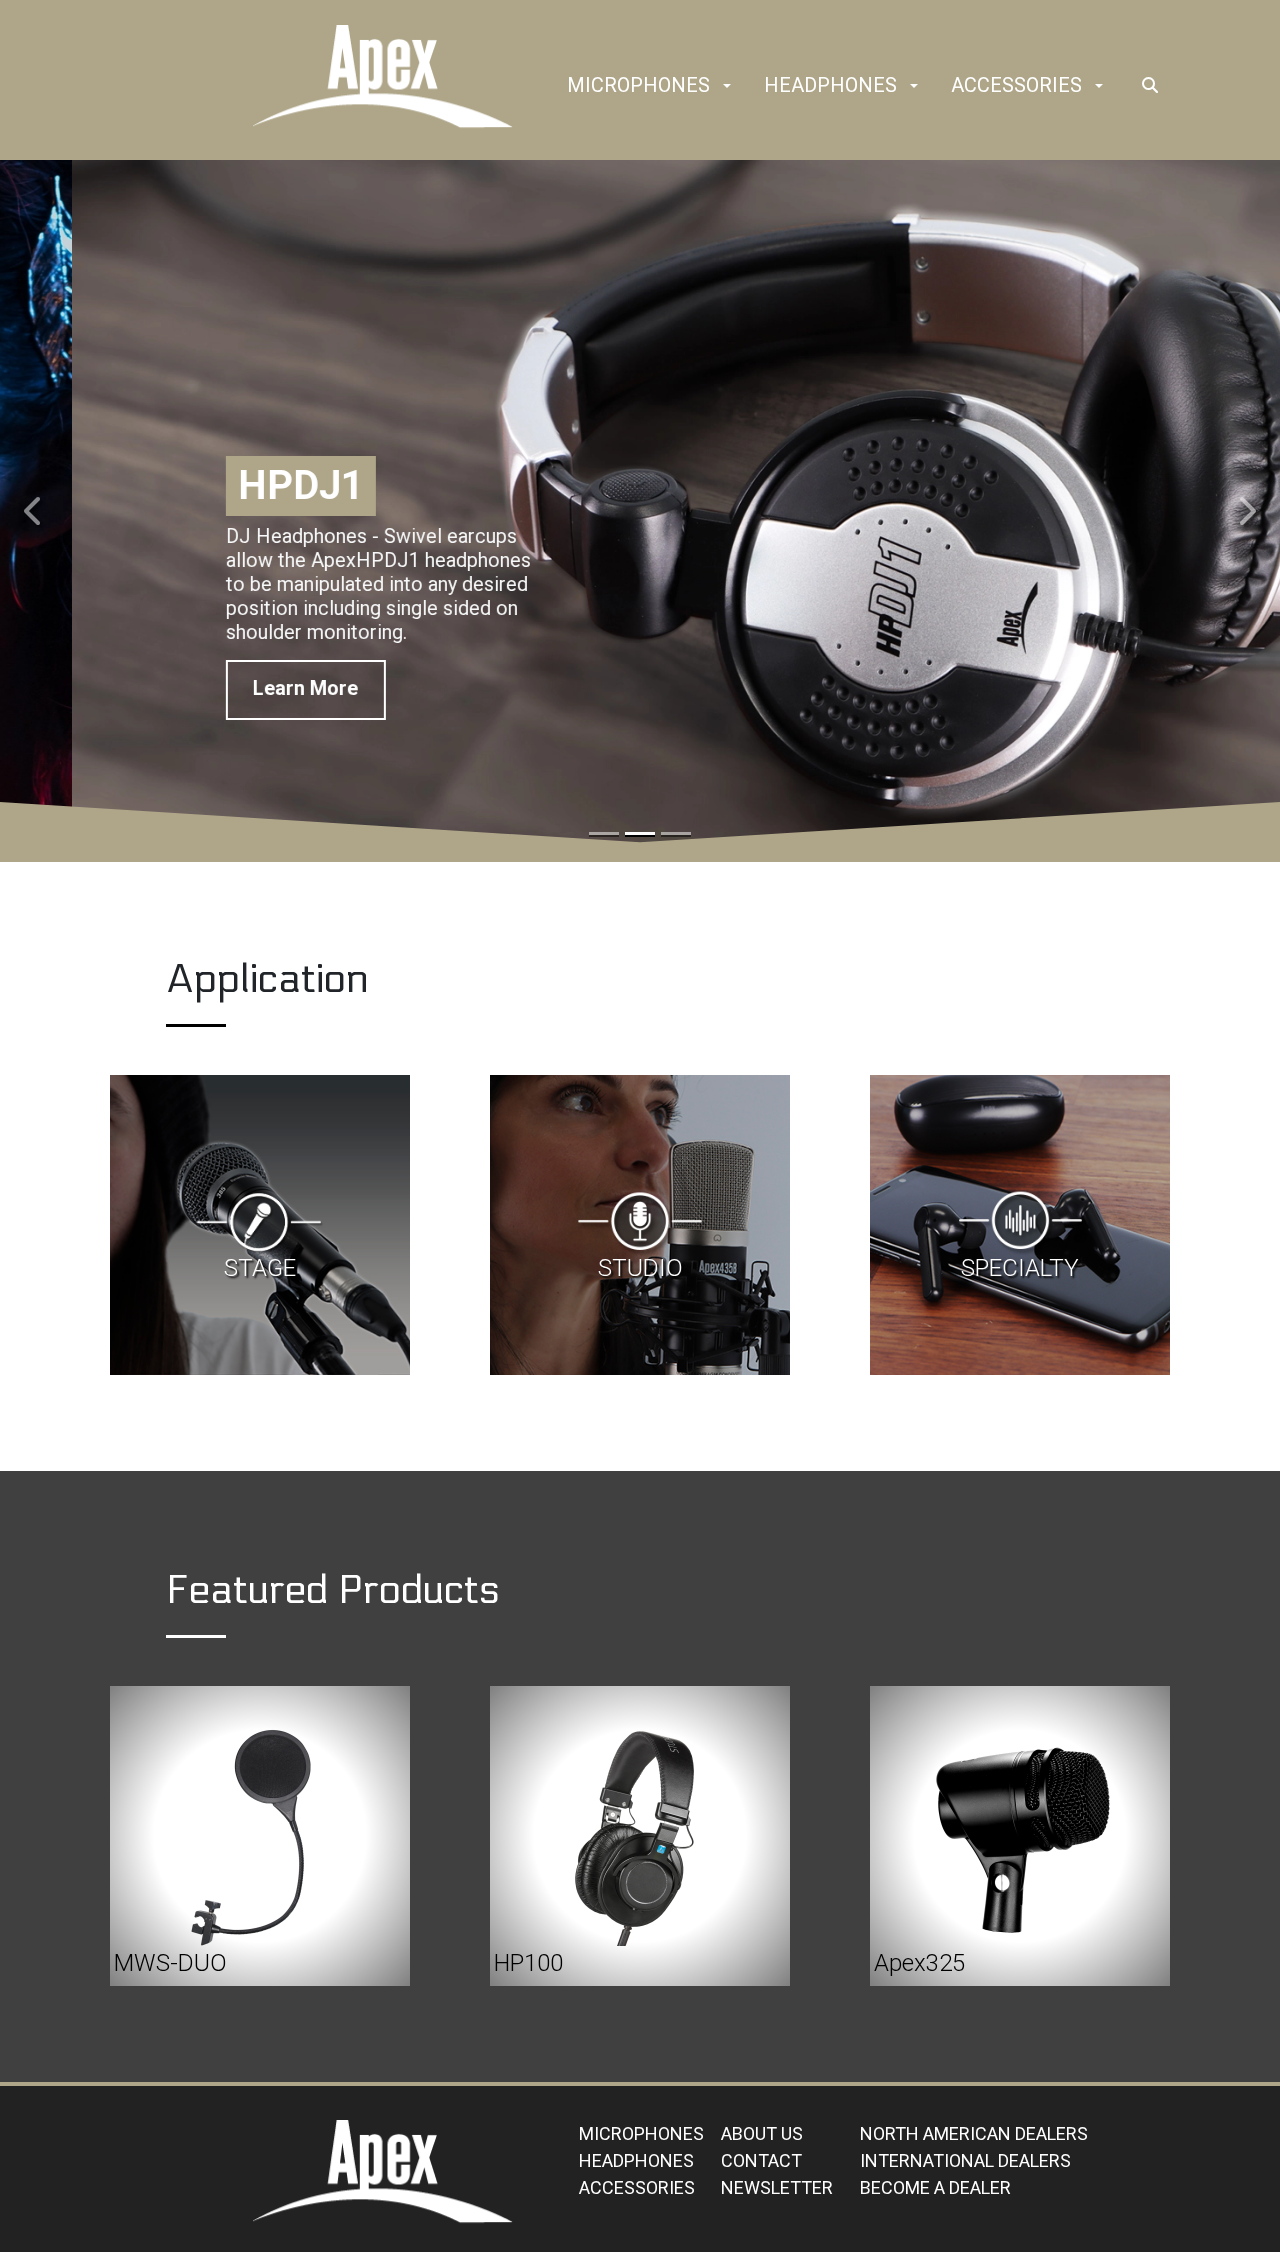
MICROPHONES (641, 2133)
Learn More (233, 697)
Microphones (638, 85)
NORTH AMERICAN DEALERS (974, 2133)
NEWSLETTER (777, 2187)
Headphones (830, 85)
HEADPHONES (636, 2160)
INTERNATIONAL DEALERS (965, 2160)
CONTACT (761, 2160)
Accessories (1016, 85)
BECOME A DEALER (935, 2187)
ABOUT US (762, 2133)
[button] (727, 86)
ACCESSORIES (637, 2187)
